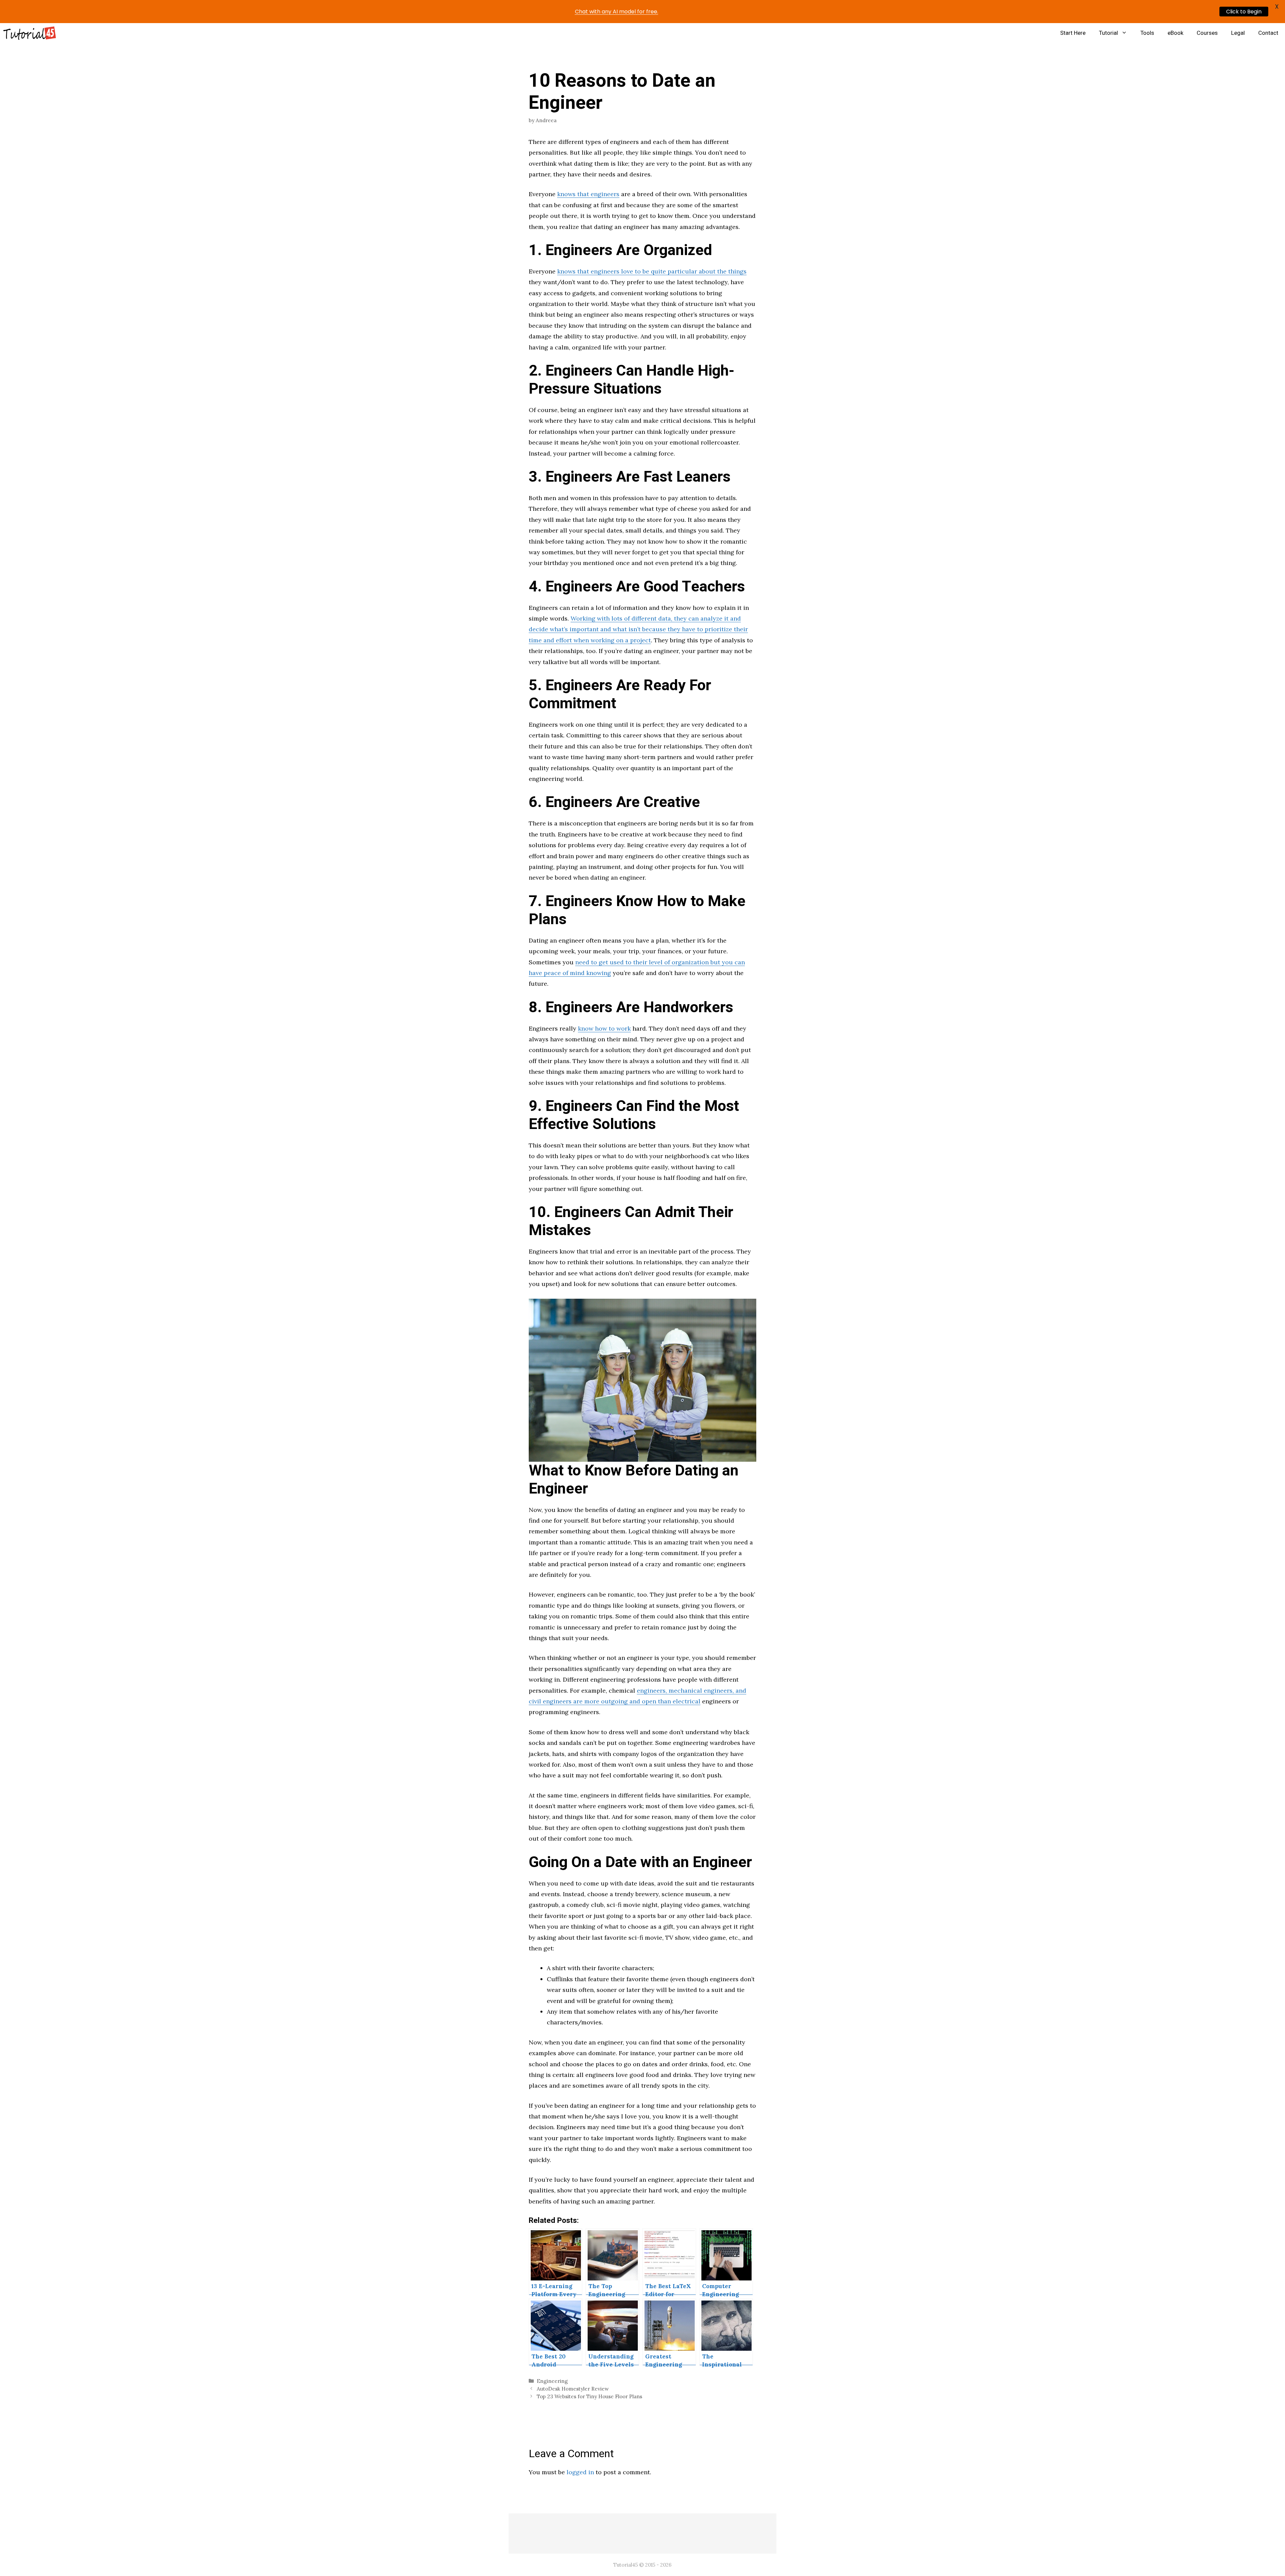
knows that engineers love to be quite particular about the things (652, 271)
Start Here (1073, 33)
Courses (1207, 33)
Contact (1268, 33)
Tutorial (1108, 33)
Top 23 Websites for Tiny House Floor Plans (589, 2396)
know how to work (604, 1028)
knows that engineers (588, 194)
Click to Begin (1244, 12)
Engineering (552, 2381)
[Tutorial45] (30, 33)
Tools (1147, 33)
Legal (1238, 33)
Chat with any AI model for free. (617, 12)
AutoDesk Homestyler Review (573, 2389)
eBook (1175, 33)
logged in (580, 2472)
